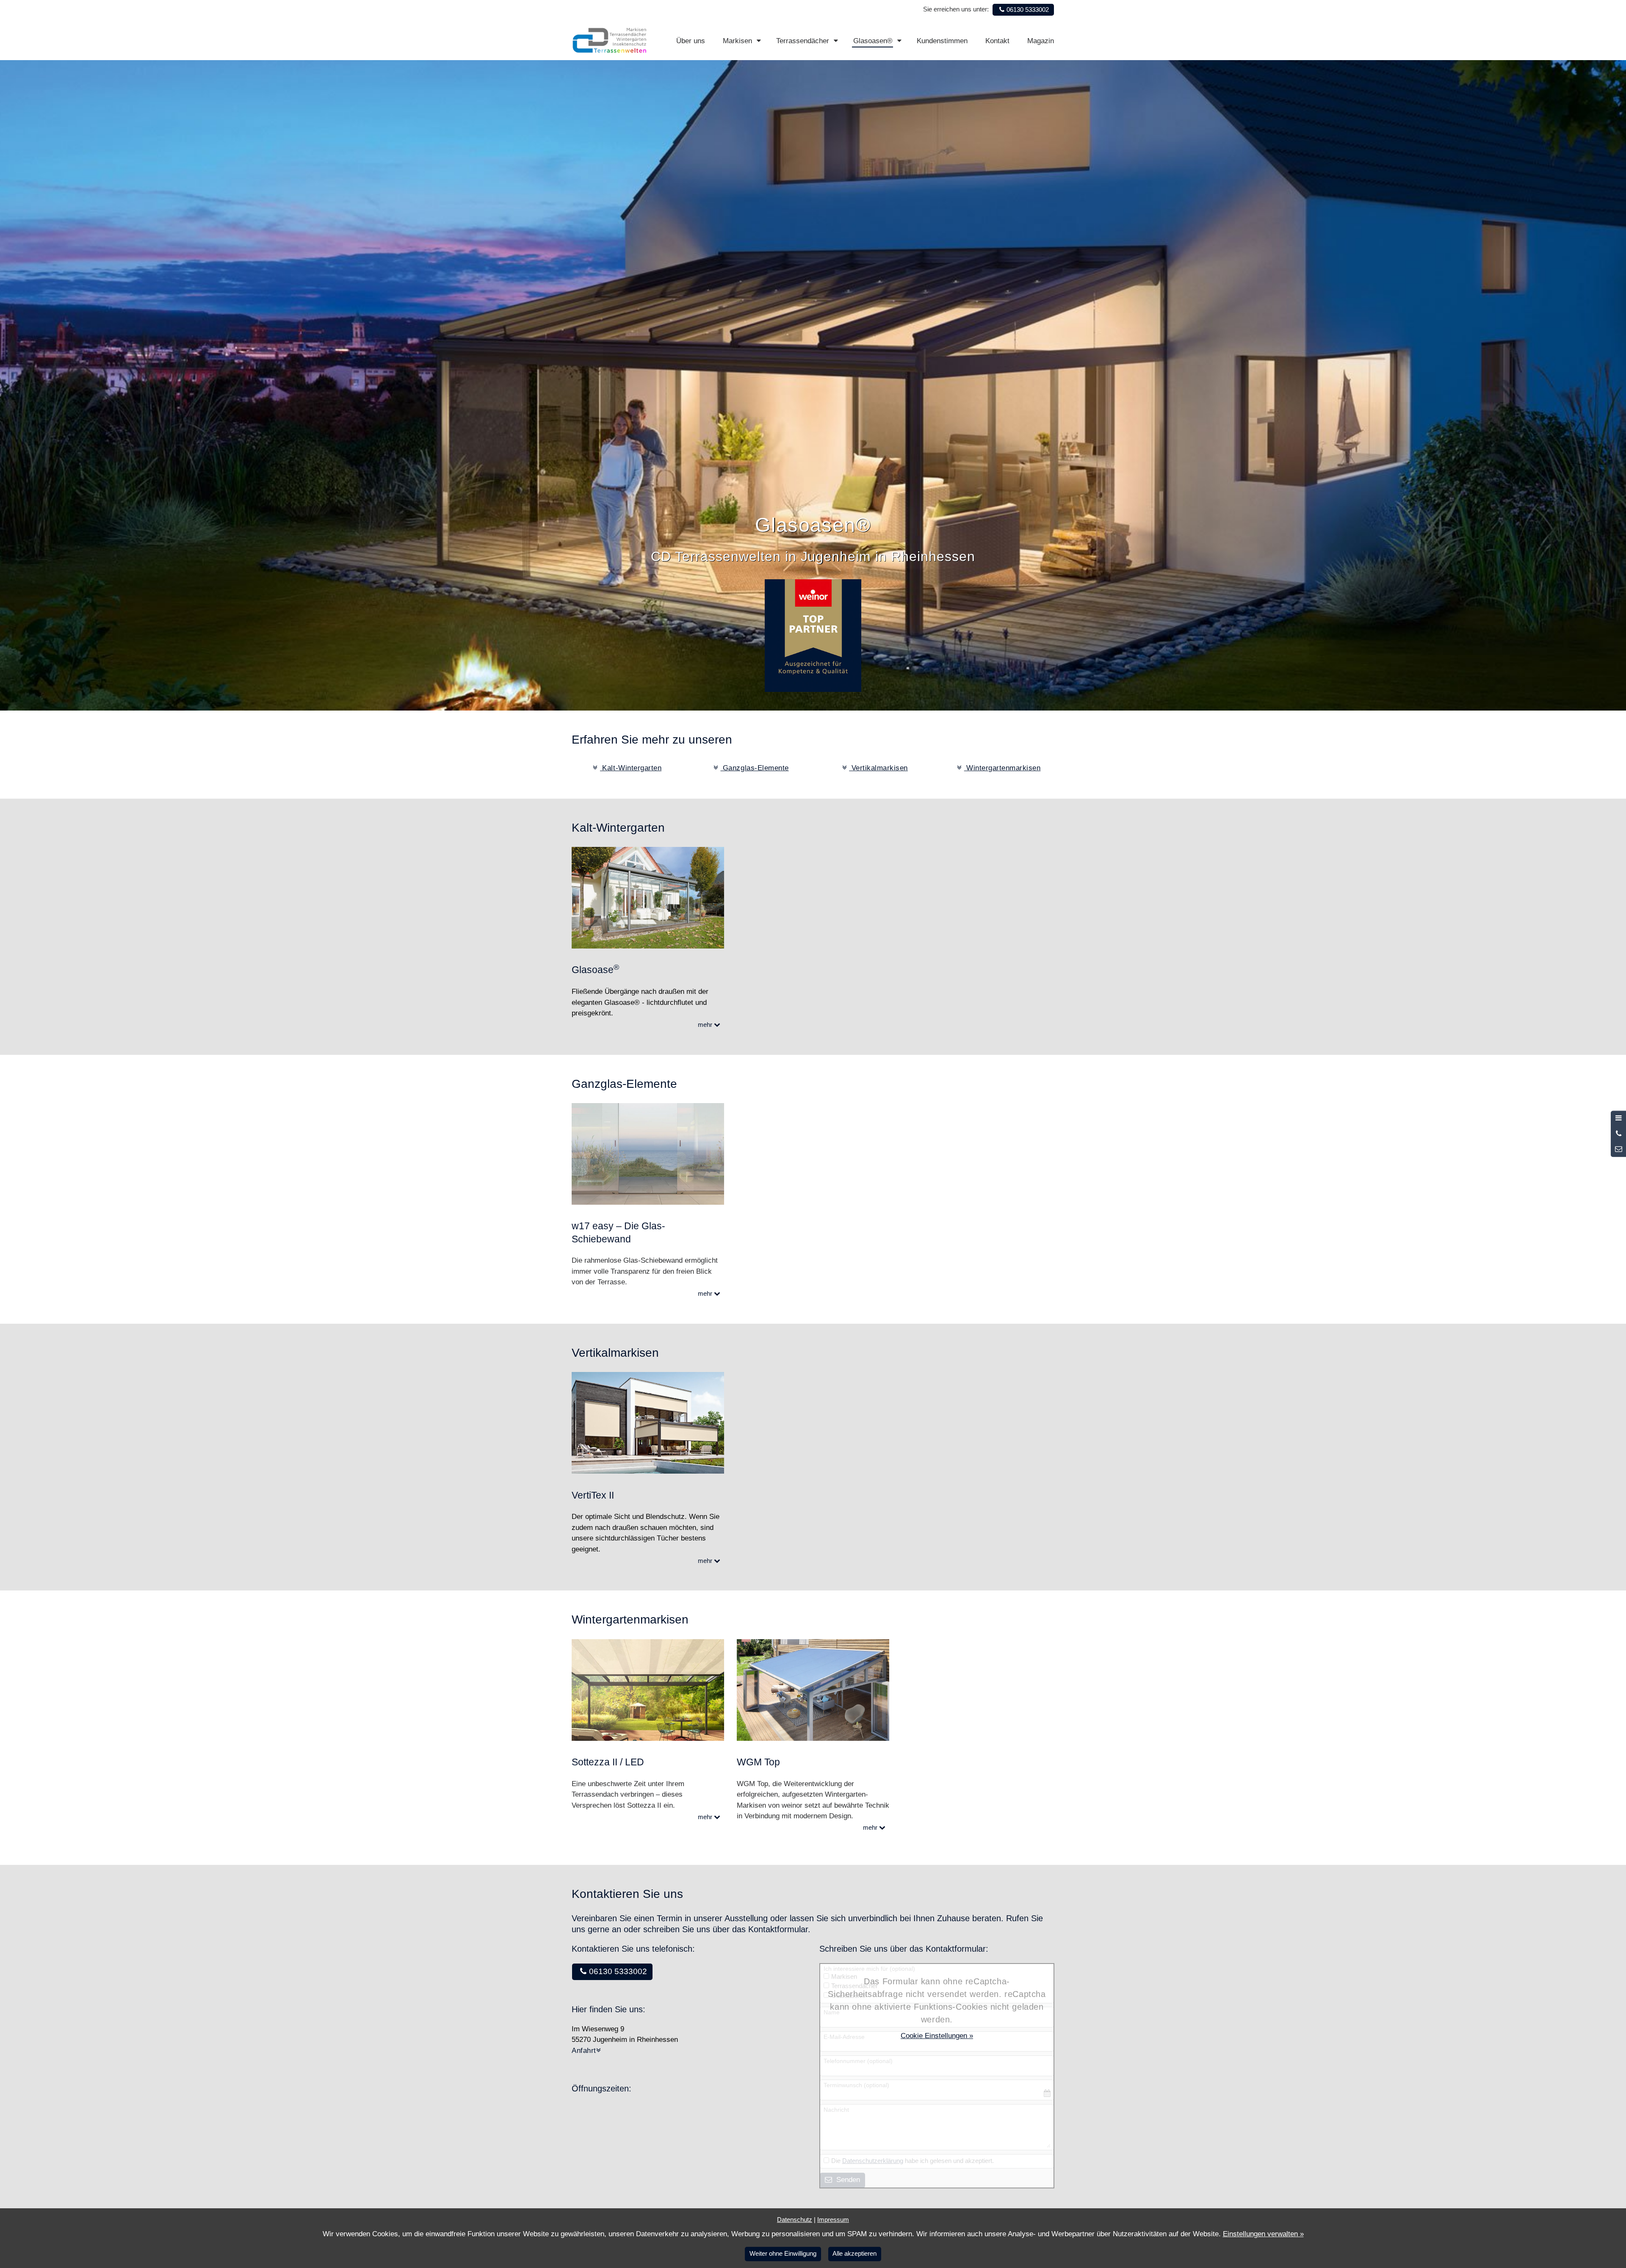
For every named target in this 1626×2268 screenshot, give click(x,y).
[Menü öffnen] (1618, 1118)
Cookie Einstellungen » (937, 2036)
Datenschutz (795, 2220)
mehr (706, 1025)
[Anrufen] (1618, 1134)
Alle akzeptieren (854, 2253)
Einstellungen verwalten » (1263, 2234)
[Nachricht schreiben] (1618, 1149)
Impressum (833, 2220)
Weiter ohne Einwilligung (783, 2253)
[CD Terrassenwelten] (610, 40)
